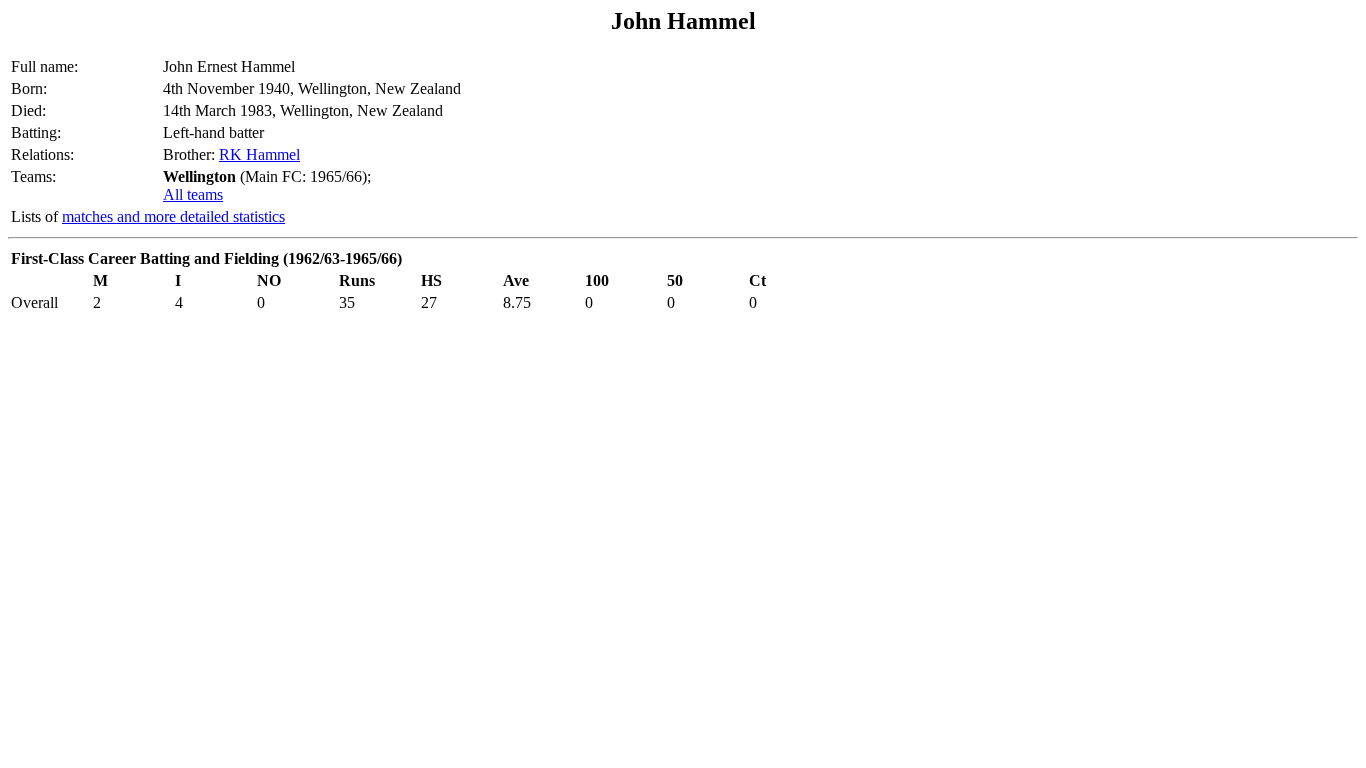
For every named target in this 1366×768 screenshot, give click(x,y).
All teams (193, 194)
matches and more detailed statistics (173, 216)
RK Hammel (259, 154)
